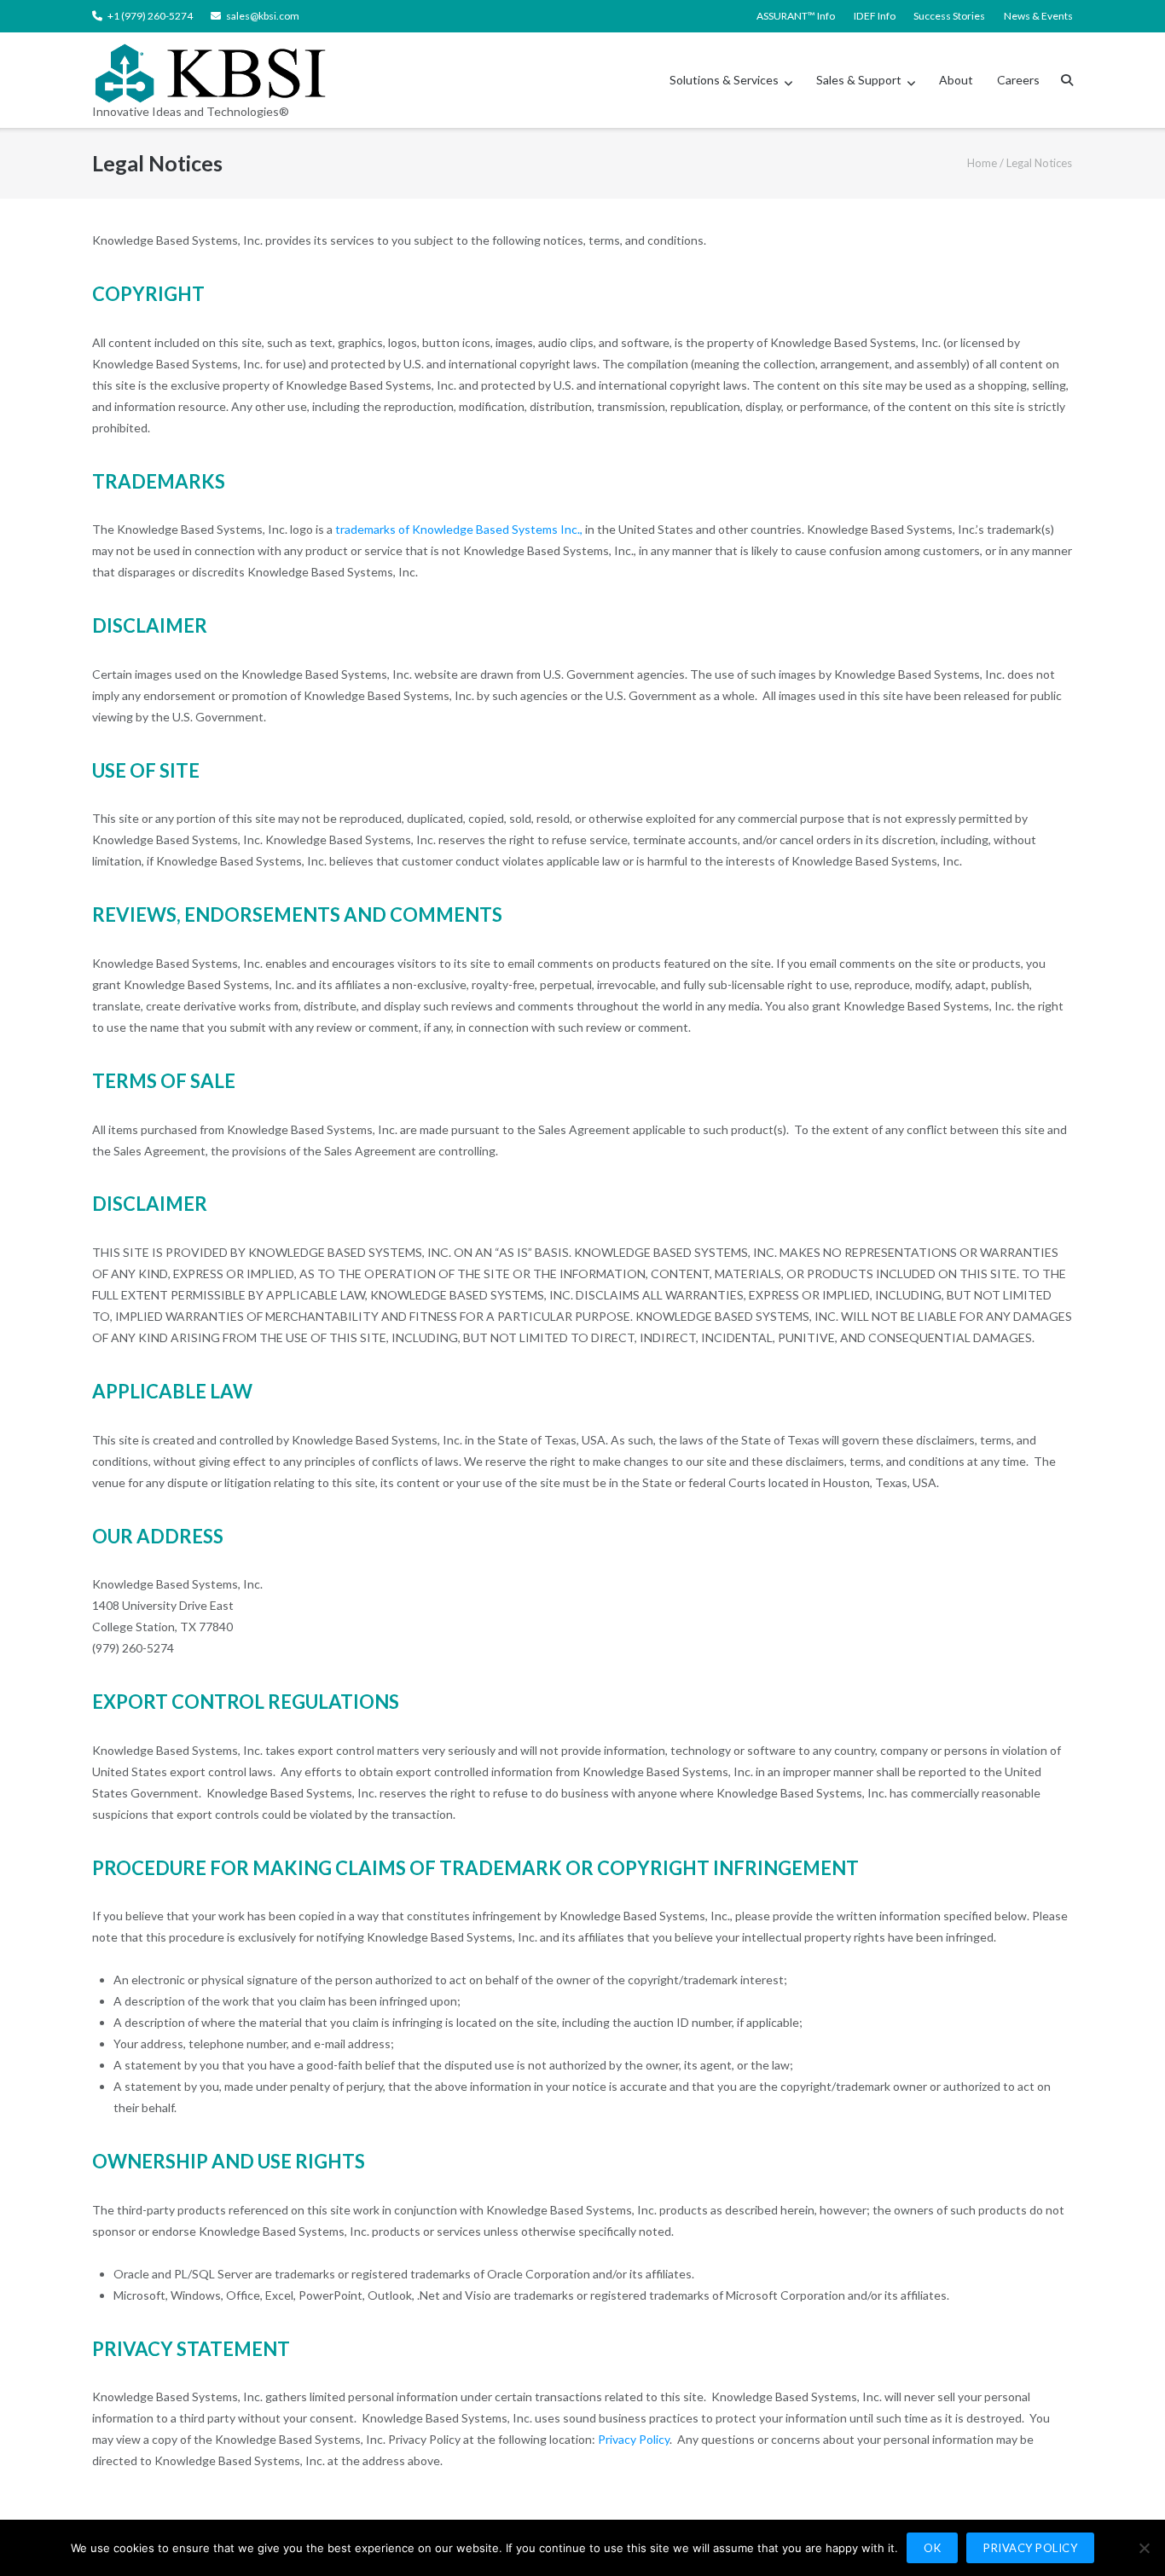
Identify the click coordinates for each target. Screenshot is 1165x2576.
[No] (1144, 2548)
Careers (1018, 80)
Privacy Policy (634, 2439)
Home (982, 163)
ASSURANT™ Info (796, 16)
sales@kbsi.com (263, 16)
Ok (932, 2548)
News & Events (1038, 16)
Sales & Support (859, 80)
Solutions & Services (724, 80)
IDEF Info (875, 16)
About (956, 80)
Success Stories (949, 16)
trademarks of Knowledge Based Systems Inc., (459, 529)
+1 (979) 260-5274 (150, 16)
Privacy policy (1030, 2548)
